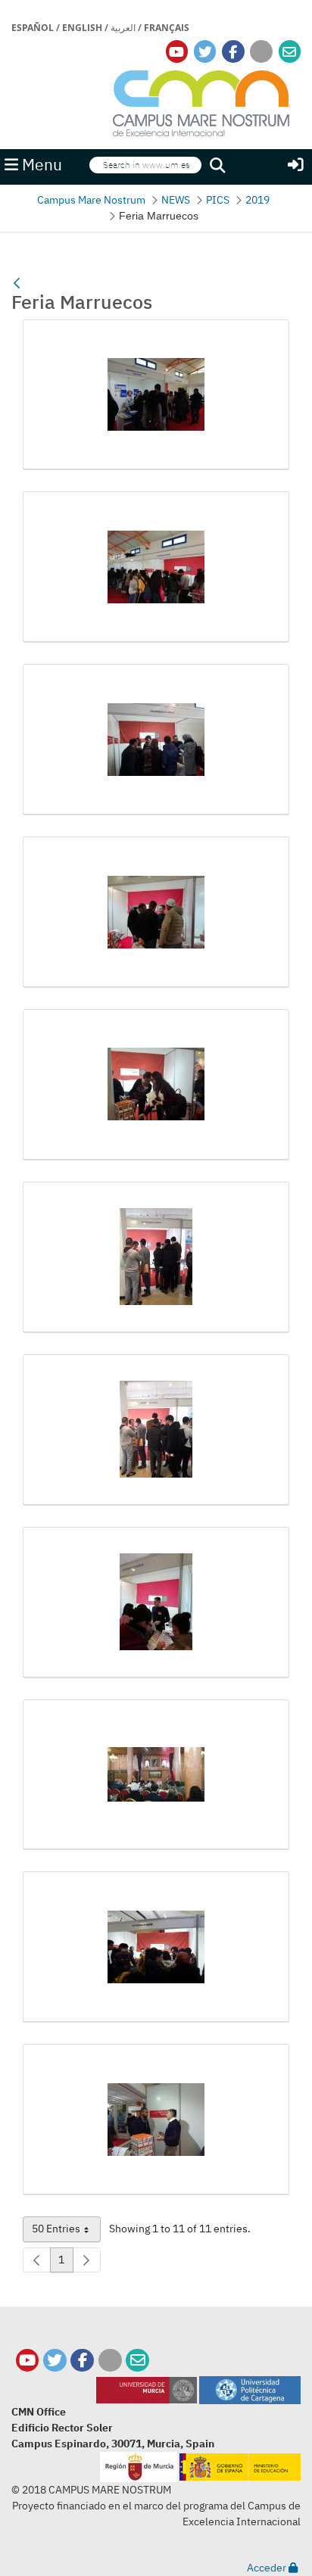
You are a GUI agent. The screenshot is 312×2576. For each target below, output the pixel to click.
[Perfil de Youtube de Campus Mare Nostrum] (28, 2361)
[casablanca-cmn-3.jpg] (156, 740)
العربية (123, 28)
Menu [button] (40, 165)
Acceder (268, 2568)
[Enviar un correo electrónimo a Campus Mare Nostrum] (289, 52)
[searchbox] (145, 165)
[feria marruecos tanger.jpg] (156, 1603)
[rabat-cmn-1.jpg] (156, 1775)
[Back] (17, 283)
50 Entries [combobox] (66, 2232)
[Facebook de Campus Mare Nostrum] (82, 2361)
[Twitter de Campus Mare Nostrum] (55, 2361)
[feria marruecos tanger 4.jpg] (156, 1257)
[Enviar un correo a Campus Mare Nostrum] (137, 2361)
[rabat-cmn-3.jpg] (156, 2120)
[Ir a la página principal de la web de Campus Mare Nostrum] (201, 101)
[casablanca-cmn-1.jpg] (156, 395)
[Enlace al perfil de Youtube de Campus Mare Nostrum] (176, 52)
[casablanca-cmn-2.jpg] (156, 567)
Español (33, 28)
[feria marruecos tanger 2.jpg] (156, 912)
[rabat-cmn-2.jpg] (156, 1947)
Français (167, 28)
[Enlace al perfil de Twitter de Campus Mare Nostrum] (205, 52)
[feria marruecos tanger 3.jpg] (156, 1085)
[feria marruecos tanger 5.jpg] (156, 1430)
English (82, 28)
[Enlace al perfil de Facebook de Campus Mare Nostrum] (233, 52)
